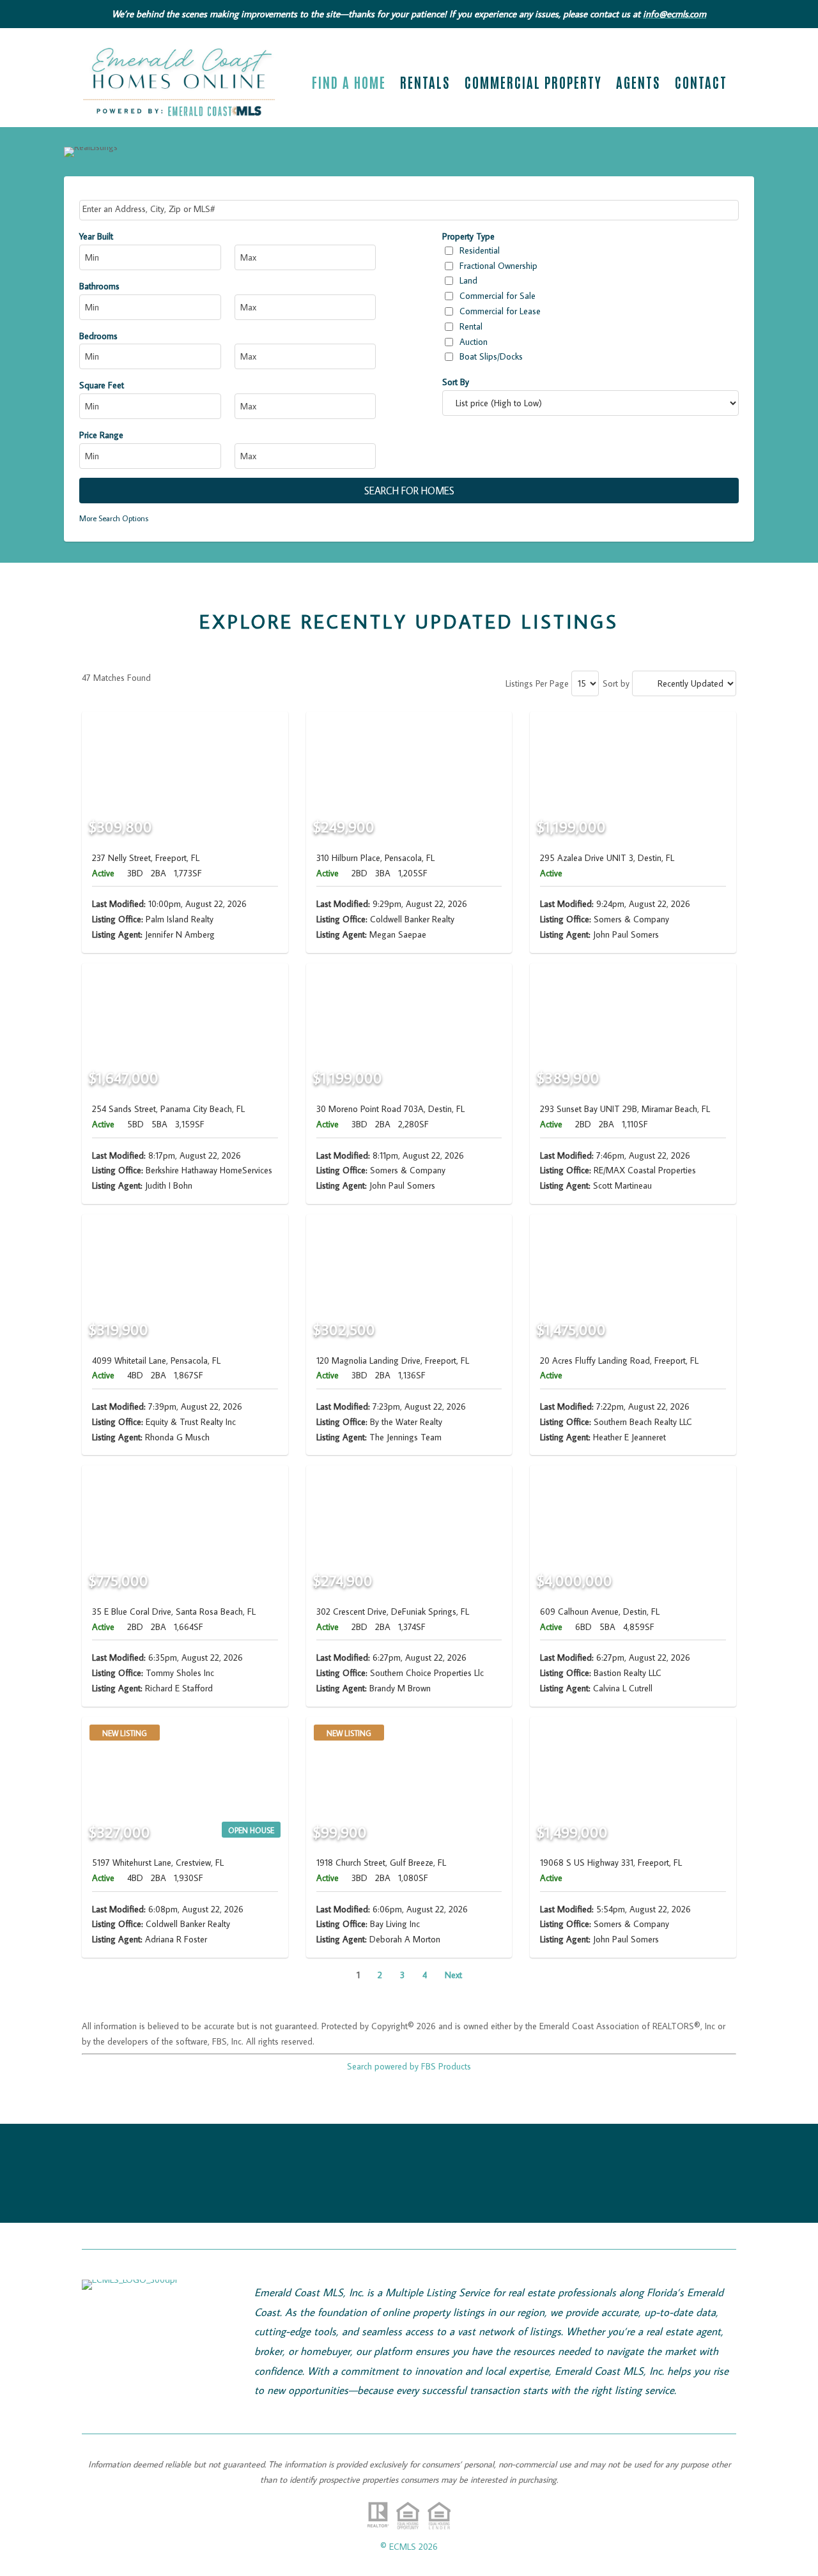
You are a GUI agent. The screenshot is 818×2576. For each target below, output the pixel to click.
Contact (701, 84)
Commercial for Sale (498, 296)
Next (453, 1975)
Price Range (101, 435)
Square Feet (102, 385)
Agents (638, 84)
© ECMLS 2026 (409, 2547)
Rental (471, 326)
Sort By (456, 382)
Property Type (468, 236)
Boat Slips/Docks (491, 356)
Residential (480, 250)
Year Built (96, 236)
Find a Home (349, 84)
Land (468, 280)
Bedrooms (98, 336)
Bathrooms (99, 286)
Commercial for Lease (500, 311)
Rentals (425, 84)
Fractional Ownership (498, 266)
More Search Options (114, 518)
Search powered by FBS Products (409, 2066)
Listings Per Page (537, 683)
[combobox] (409, 210)
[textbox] (410, 209)
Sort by (616, 683)
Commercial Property (533, 84)
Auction (474, 342)
